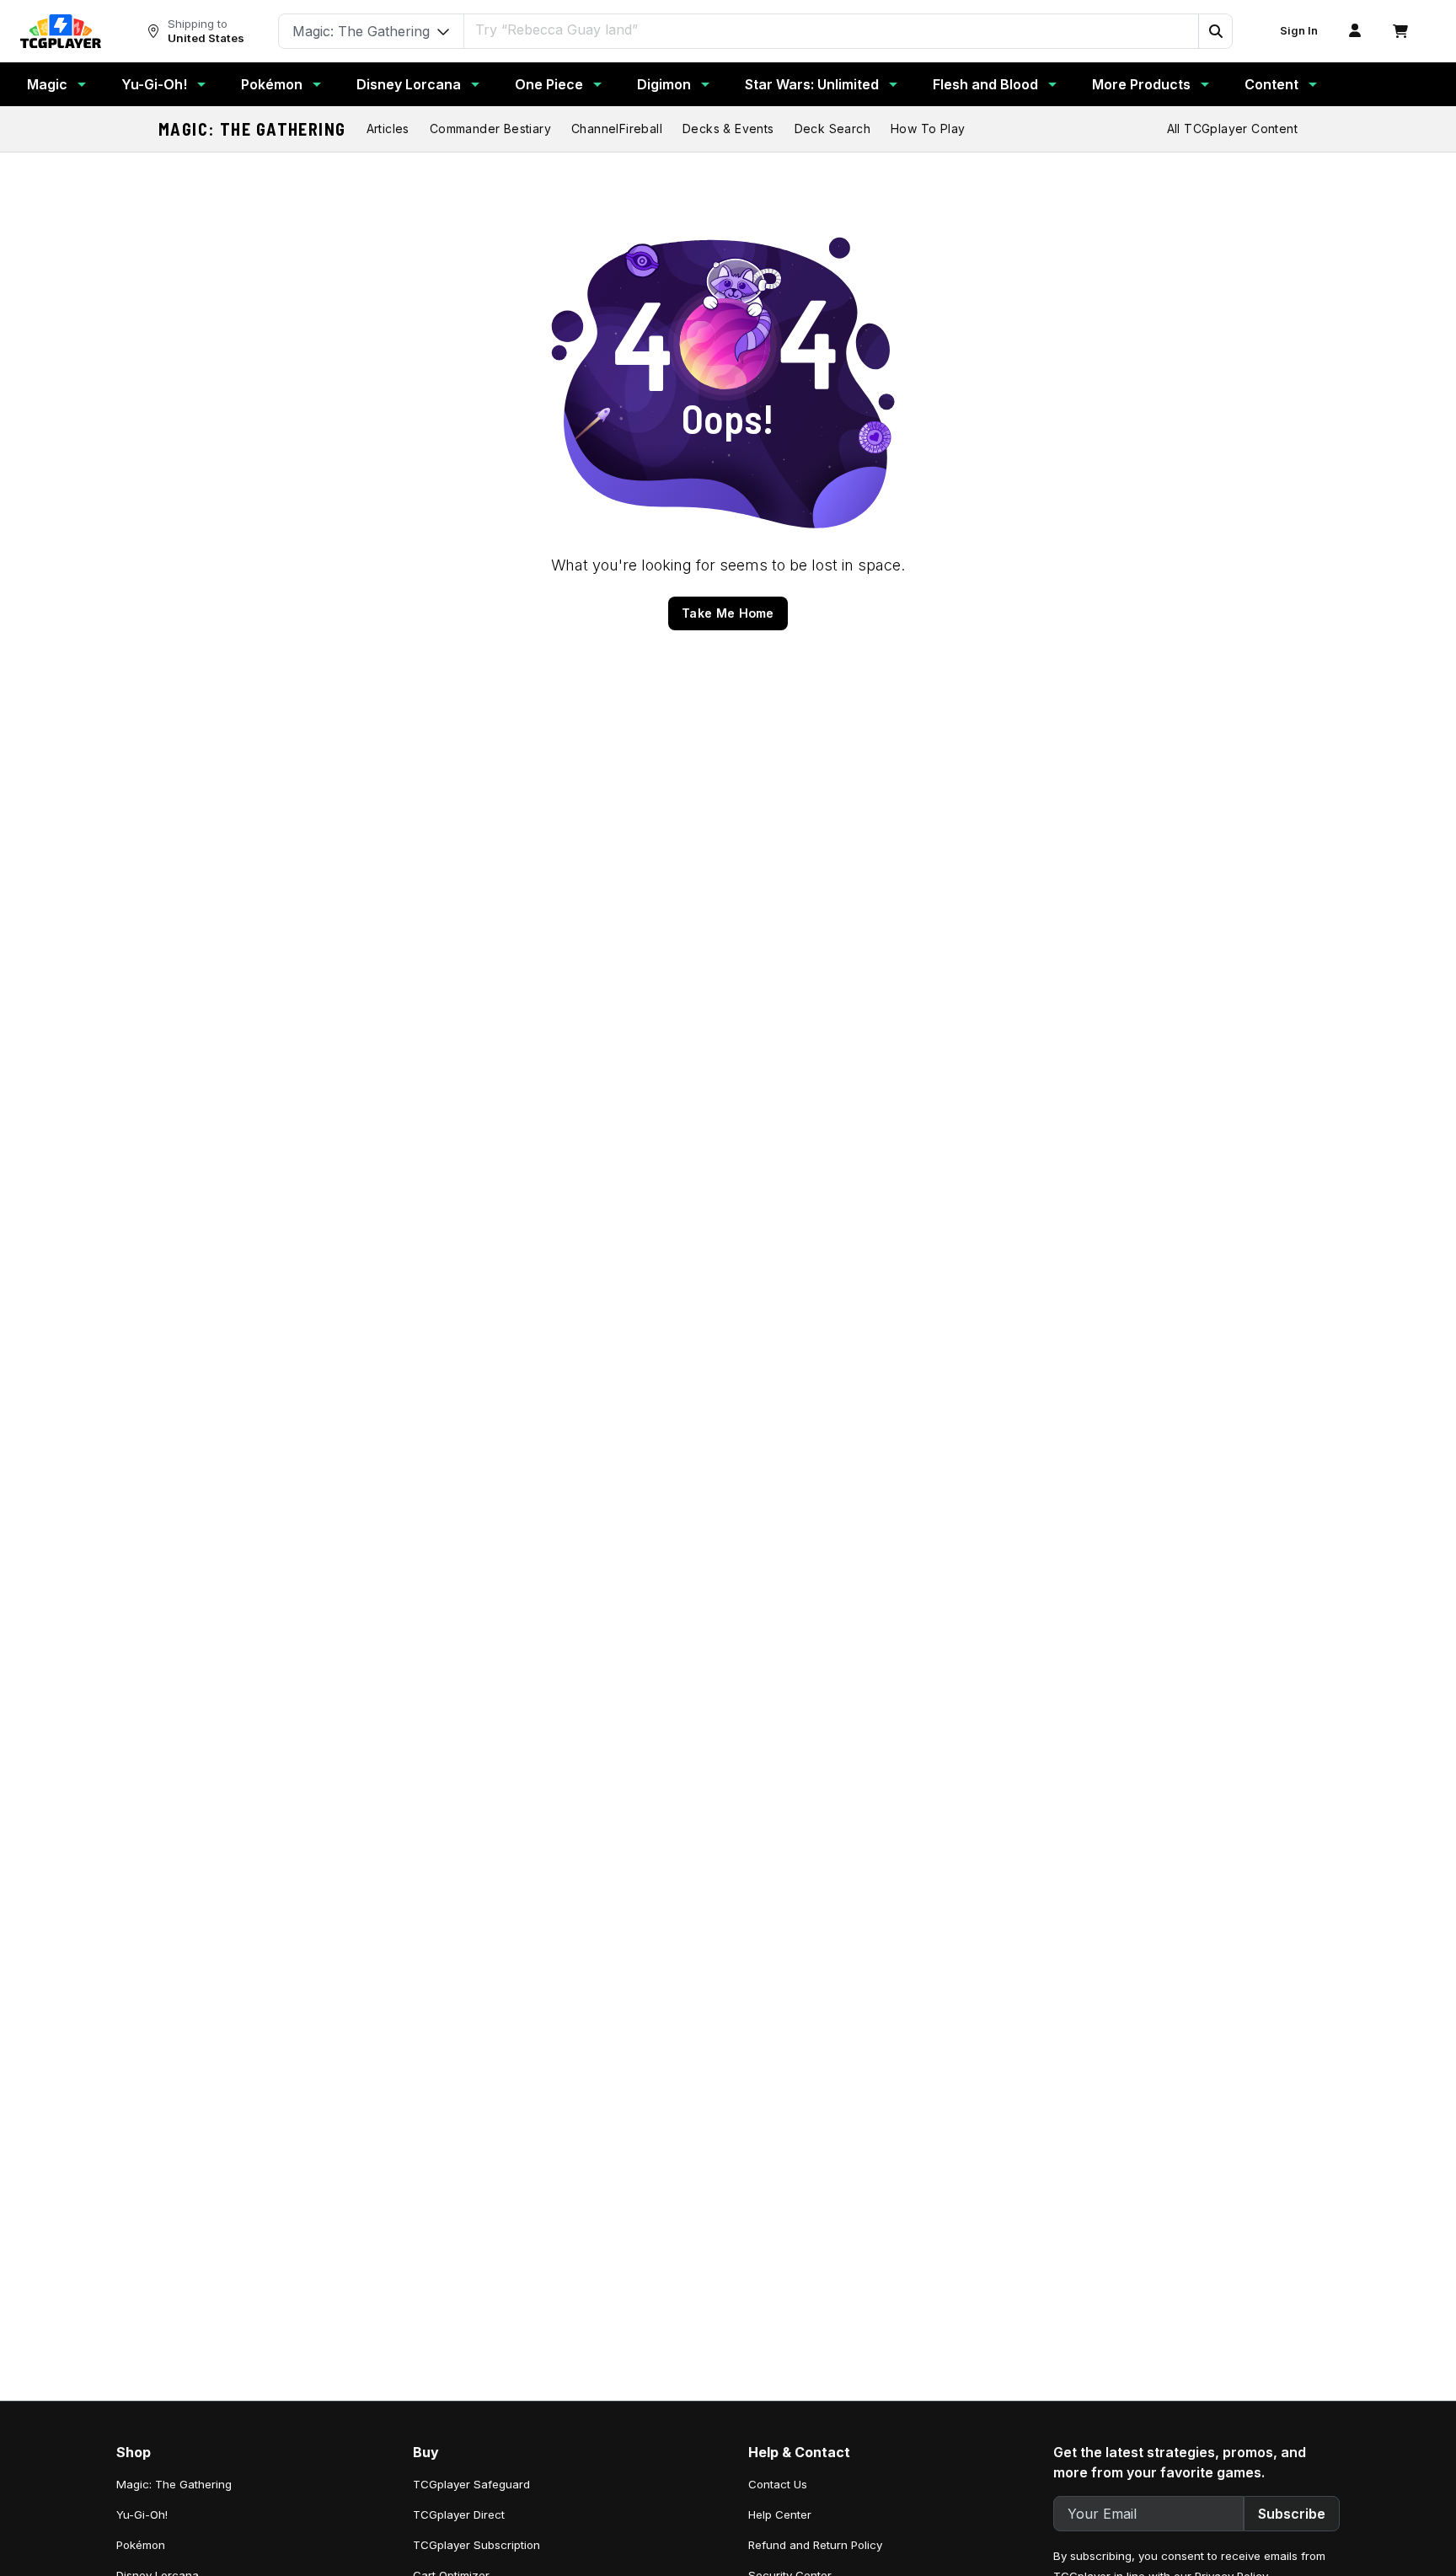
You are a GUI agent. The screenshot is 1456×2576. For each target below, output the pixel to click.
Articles (388, 129)
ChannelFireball (617, 129)
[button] (1215, 31)
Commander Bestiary (490, 129)
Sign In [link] (1299, 31)
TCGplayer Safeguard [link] (471, 2484)
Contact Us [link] (778, 2484)
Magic (47, 84)
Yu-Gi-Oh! (154, 84)
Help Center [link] (780, 2514)
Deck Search (832, 129)
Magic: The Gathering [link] (174, 2484)
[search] (832, 29)
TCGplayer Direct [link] (459, 2514)
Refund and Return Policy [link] (815, 2545)
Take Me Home (728, 613)
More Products (1141, 84)
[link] (61, 31)
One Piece (549, 84)
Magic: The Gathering (252, 129)
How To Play (928, 129)
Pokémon (272, 84)
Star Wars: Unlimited (812, 84)
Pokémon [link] (141, 2545)
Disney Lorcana (409, 84)
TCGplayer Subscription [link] (476, 2545)
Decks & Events (728, 129)
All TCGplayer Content (1232, 129)
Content (1271, 84)
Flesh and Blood (985, 84)
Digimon (664, 84)
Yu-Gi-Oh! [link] (142, 2514)
